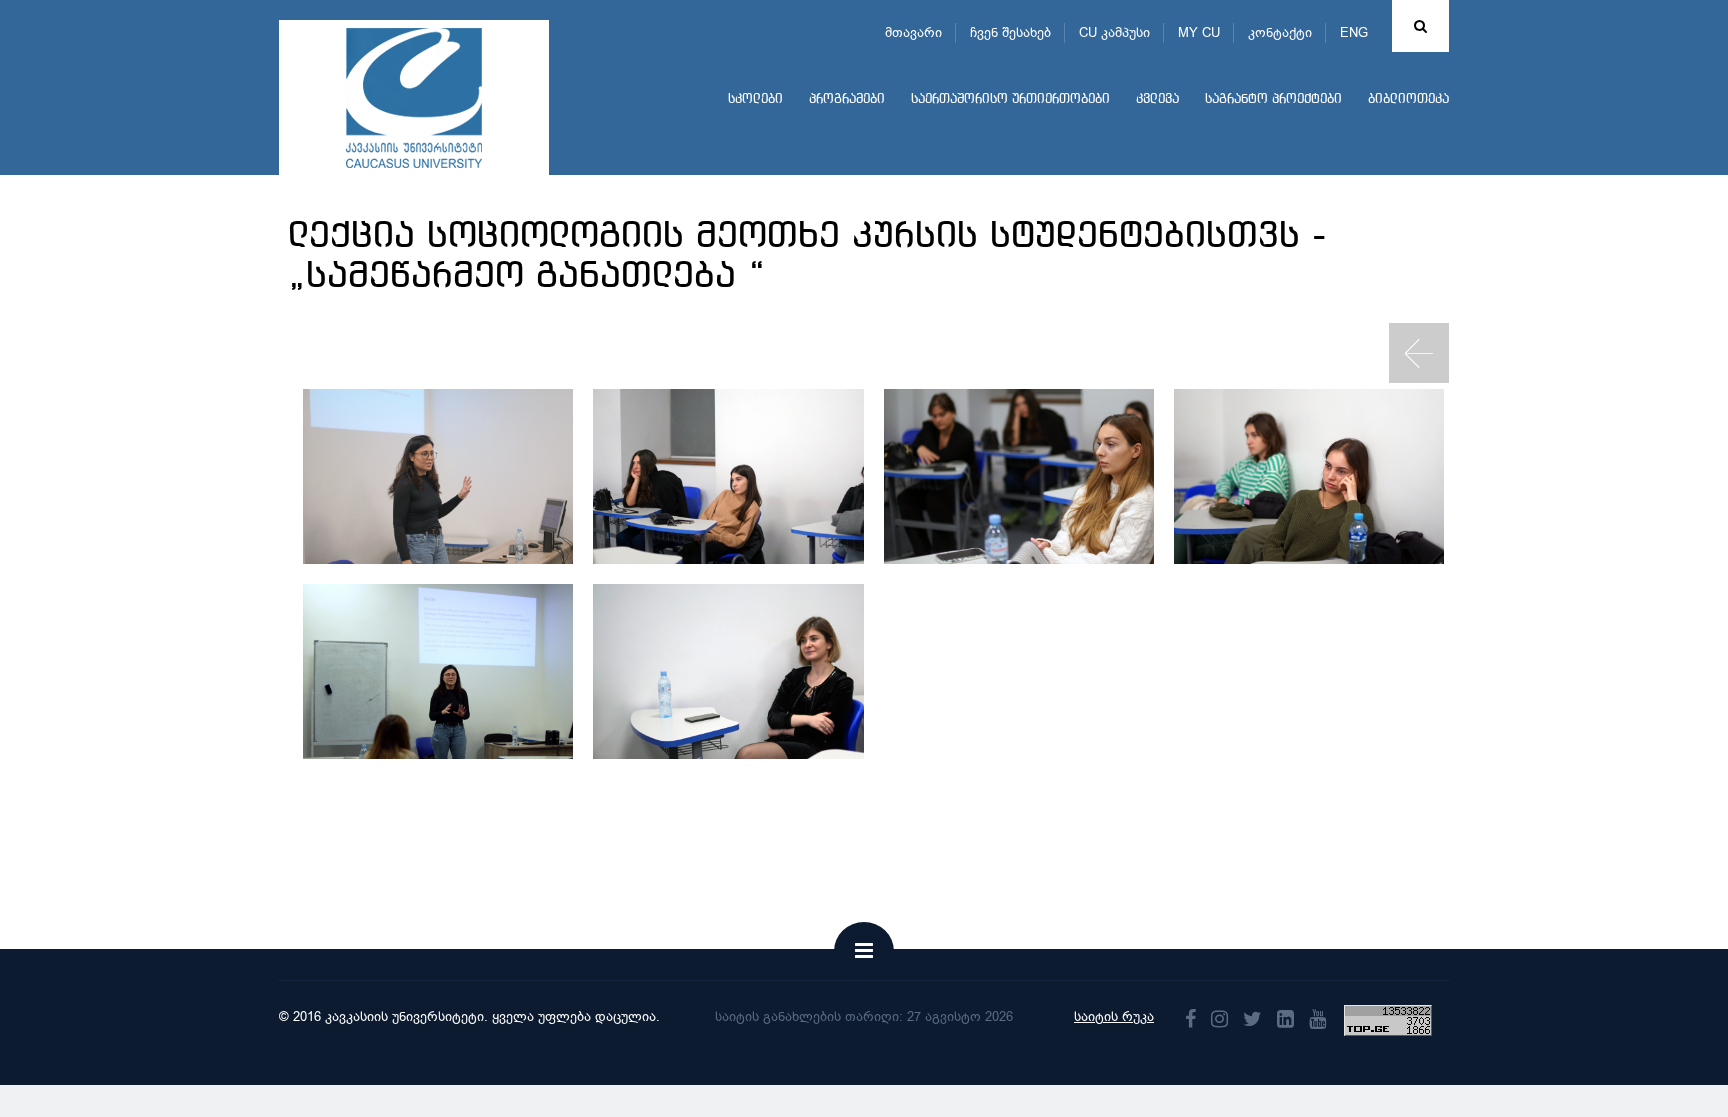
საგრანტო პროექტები (1273, 99)
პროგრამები (847, 99)
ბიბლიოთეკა (1408, 99)
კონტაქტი (1280, 32)
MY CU (1199, 32)
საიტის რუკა (1114, 1016)
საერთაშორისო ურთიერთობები (1010, 99)
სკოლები (755, 99)
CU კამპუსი (1114, 32)
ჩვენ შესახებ (1010, 32)
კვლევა (1157, 99)
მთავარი (913, 32)
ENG (1354, 32)
